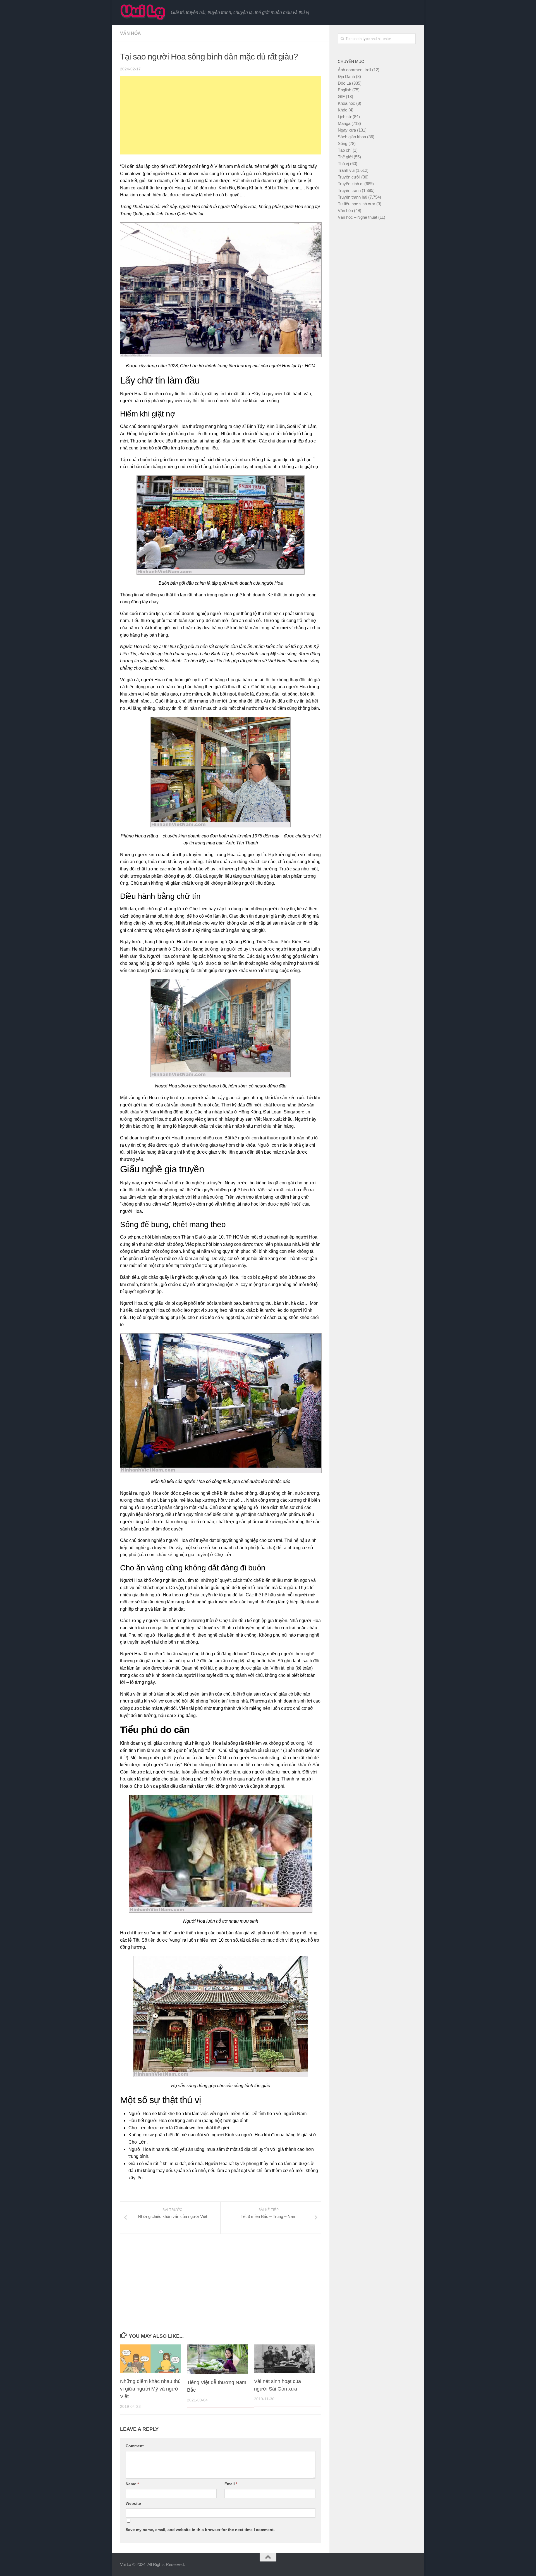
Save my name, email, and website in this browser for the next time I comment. (200, 2530)
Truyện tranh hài (352, 197)
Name (132, 2484)
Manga (344, 123)
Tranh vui (346, 170)
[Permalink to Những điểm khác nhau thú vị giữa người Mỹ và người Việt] (151, 2359)
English (344, 90)
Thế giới (345, 157)
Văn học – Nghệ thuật (357, 217)
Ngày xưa (347, 130)
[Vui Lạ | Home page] (143, 12)
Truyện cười (349, 177)
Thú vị (343, 164)
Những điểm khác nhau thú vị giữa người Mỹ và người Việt (150, 2389)
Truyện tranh (349, 190)
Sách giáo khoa (352, 137)
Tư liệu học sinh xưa (356, 204)
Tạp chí (345, 150)
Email (231, 2484)
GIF (341, 97)
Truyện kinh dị (350, 184)
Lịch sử (345, 117)
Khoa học (346, 103)
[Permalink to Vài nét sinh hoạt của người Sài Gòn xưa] (285, 2359)
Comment (135, 2446)
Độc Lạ (344, 83)
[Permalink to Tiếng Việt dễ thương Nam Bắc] (218, 2359)
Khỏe (343, 110)
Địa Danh (346, 76)
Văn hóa (131, 33)
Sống (343, 143)
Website (133, 2503)
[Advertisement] (221, 115)
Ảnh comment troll (354, 70)
